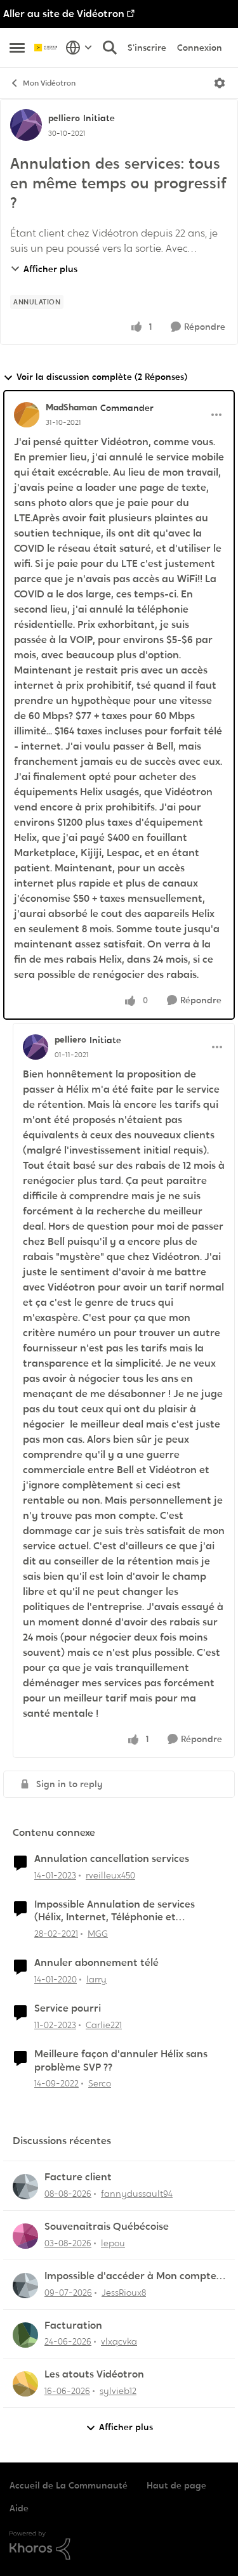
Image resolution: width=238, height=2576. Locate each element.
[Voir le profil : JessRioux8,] (25, 2286)
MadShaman (71, 407)
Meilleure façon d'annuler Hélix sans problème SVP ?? (121, 2061)
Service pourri (68, 2008)
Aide (19, 2508)
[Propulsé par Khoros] (119, 2546)
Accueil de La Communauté (69, 2485)
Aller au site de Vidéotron (64, 14)
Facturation (73, 2326)
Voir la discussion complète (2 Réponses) (102, 377)
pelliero (64, 118)
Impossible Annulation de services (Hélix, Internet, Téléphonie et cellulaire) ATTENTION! (115, 1911)
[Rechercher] (110, 48)
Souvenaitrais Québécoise (107, 2227)
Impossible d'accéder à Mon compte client (130, 2276)
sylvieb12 (118, 2391)
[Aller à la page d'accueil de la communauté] (47, 48)
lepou (113, 2243)
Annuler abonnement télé (96, 1963)
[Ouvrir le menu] (220, 83)
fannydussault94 (137, 2194)
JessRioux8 (124, 2293)
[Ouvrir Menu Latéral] (17, 48)
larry (96, 1979)
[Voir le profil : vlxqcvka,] (25, 2335)
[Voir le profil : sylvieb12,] (25, 2384)
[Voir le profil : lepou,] (25, 2236)
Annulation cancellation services (112, 1859)
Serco (100, 2083)
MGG (98, 1934)
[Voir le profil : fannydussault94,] (25, 2187)
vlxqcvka (119, 2341)
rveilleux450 (110, 1875)
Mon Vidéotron (49, 83)
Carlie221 (104, 2025)
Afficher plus (50, 269)
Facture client (78, 2177)
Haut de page (176, 2485)
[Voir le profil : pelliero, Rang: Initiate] (26, 125)
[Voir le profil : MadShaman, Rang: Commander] (27, 415)
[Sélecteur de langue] (79, 48)
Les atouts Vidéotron (94, 2374)
